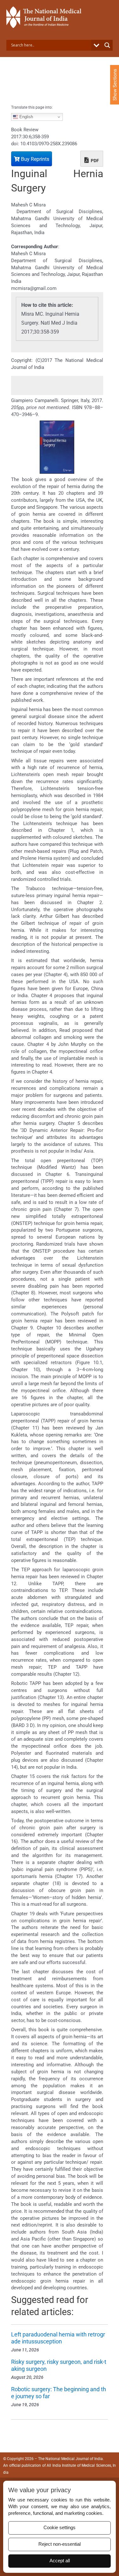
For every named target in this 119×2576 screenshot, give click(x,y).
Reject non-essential (60, 2544)
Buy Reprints (34, 159)
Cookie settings (60, 2528)
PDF (94, 161)
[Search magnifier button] (107, 45)
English (26, 117)
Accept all (60, 2561)
